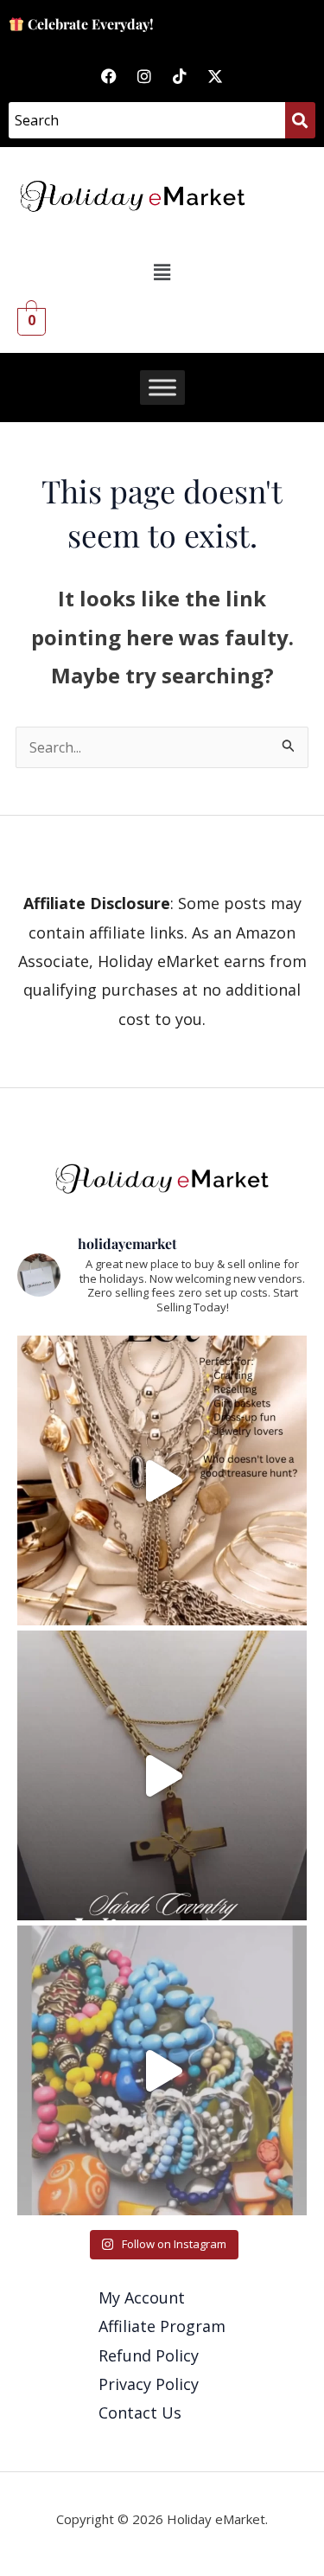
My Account (142, 2297)
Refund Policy (149, 2355)
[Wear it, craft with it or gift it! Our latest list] (162, 1775)
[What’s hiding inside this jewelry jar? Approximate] (162, 2070)
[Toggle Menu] (162, 388)
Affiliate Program (162, 2326)
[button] (162, 272)
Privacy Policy (149, 2384)
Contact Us (140, 2413)
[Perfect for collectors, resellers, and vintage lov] (162, 1480)
